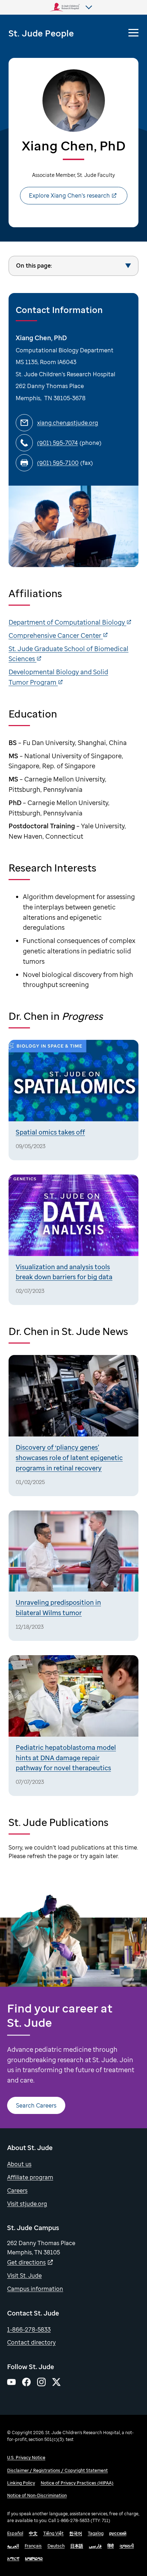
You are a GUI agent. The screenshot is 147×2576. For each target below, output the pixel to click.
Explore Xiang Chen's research (69, 195)
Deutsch (56, 2546)
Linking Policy (21, 2483)
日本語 (77, 2546)
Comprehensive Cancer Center (56, 635)
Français (33, 2546)
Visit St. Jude (24, 2275)
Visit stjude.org (27, 2204)
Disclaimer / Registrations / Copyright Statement (57, 2470)
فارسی (95, 2546)
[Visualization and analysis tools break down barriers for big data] (73, 1240)
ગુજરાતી (127, 2546)
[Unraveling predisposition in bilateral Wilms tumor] (73, 1576)
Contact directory (31, 2342)
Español (15, 2533)
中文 (33, 2533)
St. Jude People (41, 33)
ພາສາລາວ (34, 2558)
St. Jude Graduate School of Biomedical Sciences (69, 654)
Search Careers (36, 2105)
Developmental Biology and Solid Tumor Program (58, 677)
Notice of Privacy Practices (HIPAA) (77, 2483)
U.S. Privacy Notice (26, 2458)
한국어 (76, 2533)
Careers (17, 2190)
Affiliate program (30, 2177)
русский (118, 2533)
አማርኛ (13, 2558)
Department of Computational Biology (67, 622)
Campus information (35, 2289)
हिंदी (111, 2546)
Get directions (26, 2262)
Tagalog (96, 2533)
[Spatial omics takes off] (73, 1100)
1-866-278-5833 (29, 2329)
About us (19, 2164)
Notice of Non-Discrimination (37, 2495)
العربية (13, 2546)
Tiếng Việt (53, 2533)
